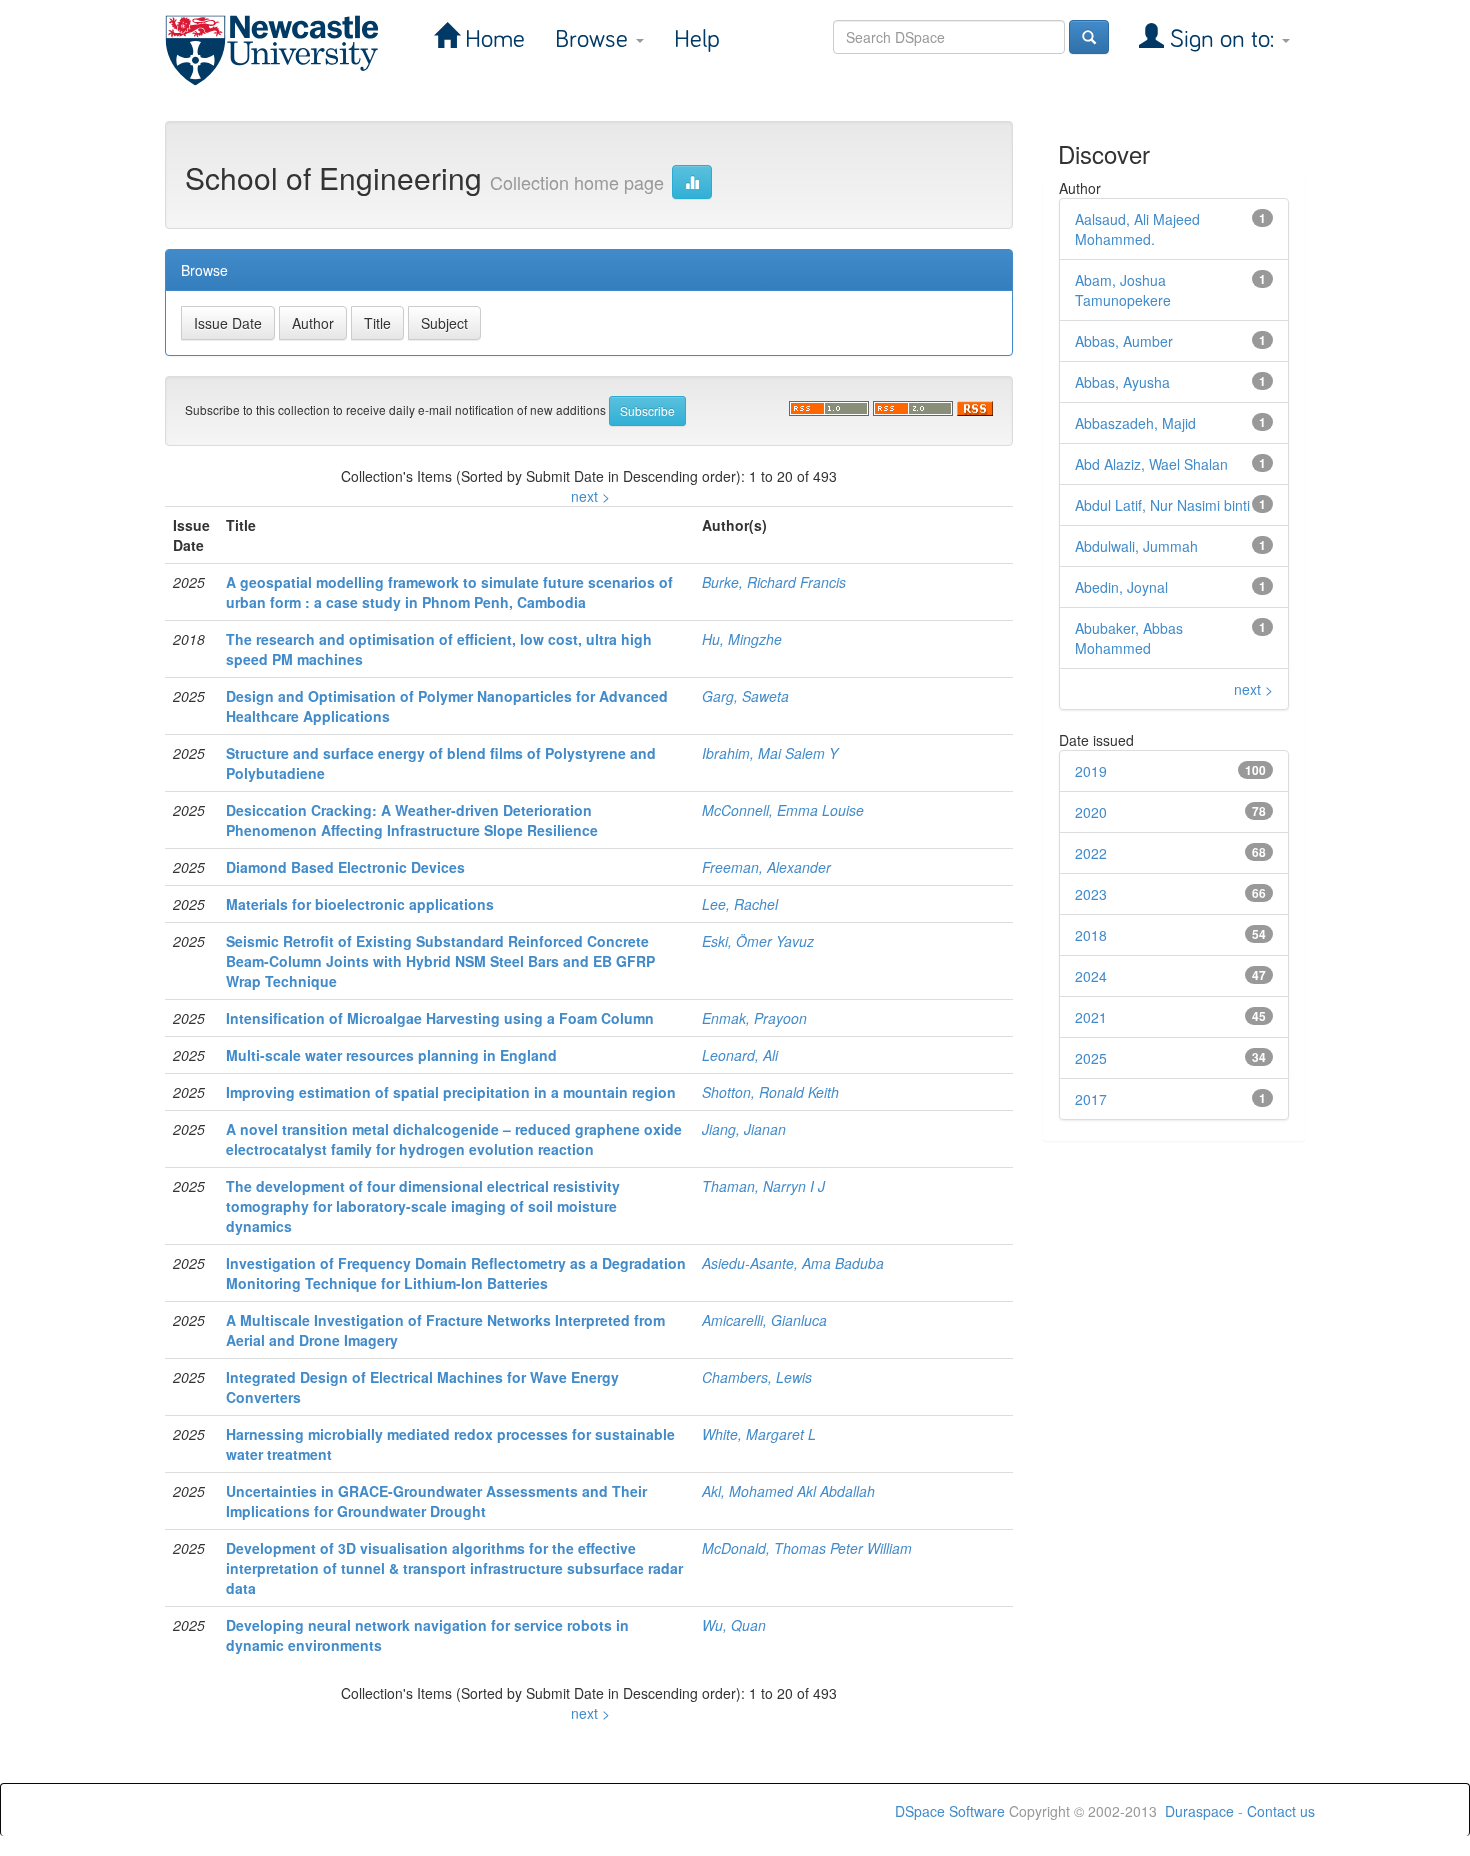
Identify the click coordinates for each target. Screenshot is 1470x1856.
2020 (1091, 812)
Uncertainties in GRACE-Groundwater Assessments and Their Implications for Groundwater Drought (436, 1501)
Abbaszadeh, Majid (1135, 423)
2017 (1091, 1099)
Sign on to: (1222, 39)
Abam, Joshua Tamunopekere (1123, 290)
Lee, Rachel (740, 904)
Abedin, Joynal (1121, 587)
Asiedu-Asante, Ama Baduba (793, 1263)
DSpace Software (950, 1811)
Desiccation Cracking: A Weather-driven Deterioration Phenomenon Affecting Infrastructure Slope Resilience (412, 820)
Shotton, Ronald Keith (770, 1092)
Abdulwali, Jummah (1136, 546)
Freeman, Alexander (766, 867)
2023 (1091, 894)
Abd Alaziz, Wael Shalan (1151, 464)
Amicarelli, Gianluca (764, 1320)
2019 (1091, 771)
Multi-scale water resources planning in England (391, 1055)
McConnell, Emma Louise (783, 810)
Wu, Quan (734, 1625)
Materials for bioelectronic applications (360, 904)
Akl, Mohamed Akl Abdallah (788, 1491)
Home (492, 39)
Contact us (1281, 1811)
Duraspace (1199, 1811)
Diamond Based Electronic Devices (345, 867)
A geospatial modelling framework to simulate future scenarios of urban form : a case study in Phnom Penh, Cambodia (449, 592)
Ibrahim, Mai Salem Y (770, 753)
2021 (1091, 1017)
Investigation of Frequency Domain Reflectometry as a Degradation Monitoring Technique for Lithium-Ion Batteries (456, 1273)
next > (590, 496)
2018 (1091, 935)
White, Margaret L (759, 1434)
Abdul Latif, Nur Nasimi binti (1162, 505)
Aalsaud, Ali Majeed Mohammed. (1137, 229)
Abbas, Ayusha (1122, 382)
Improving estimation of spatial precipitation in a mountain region (451, 1092)
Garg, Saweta (745, 696)
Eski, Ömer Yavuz (758, 941)
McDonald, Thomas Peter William (807, 1548)
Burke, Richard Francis (774, 582)
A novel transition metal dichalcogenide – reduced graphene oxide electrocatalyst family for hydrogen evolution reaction (454, 1139)
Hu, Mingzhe (742, 639)
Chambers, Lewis (757, 1377)
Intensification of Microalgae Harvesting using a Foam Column (440, 1018)
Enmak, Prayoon (754, 1018)
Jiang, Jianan (744, 1129)
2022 (1091, 853)
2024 (1091, 976)
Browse (594, 39)
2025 (1091, 1058)
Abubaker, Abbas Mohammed (1129, 638)
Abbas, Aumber (1124, 341)
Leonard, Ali (740, 1055)
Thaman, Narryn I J (763, 1186)
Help (697, 39)
